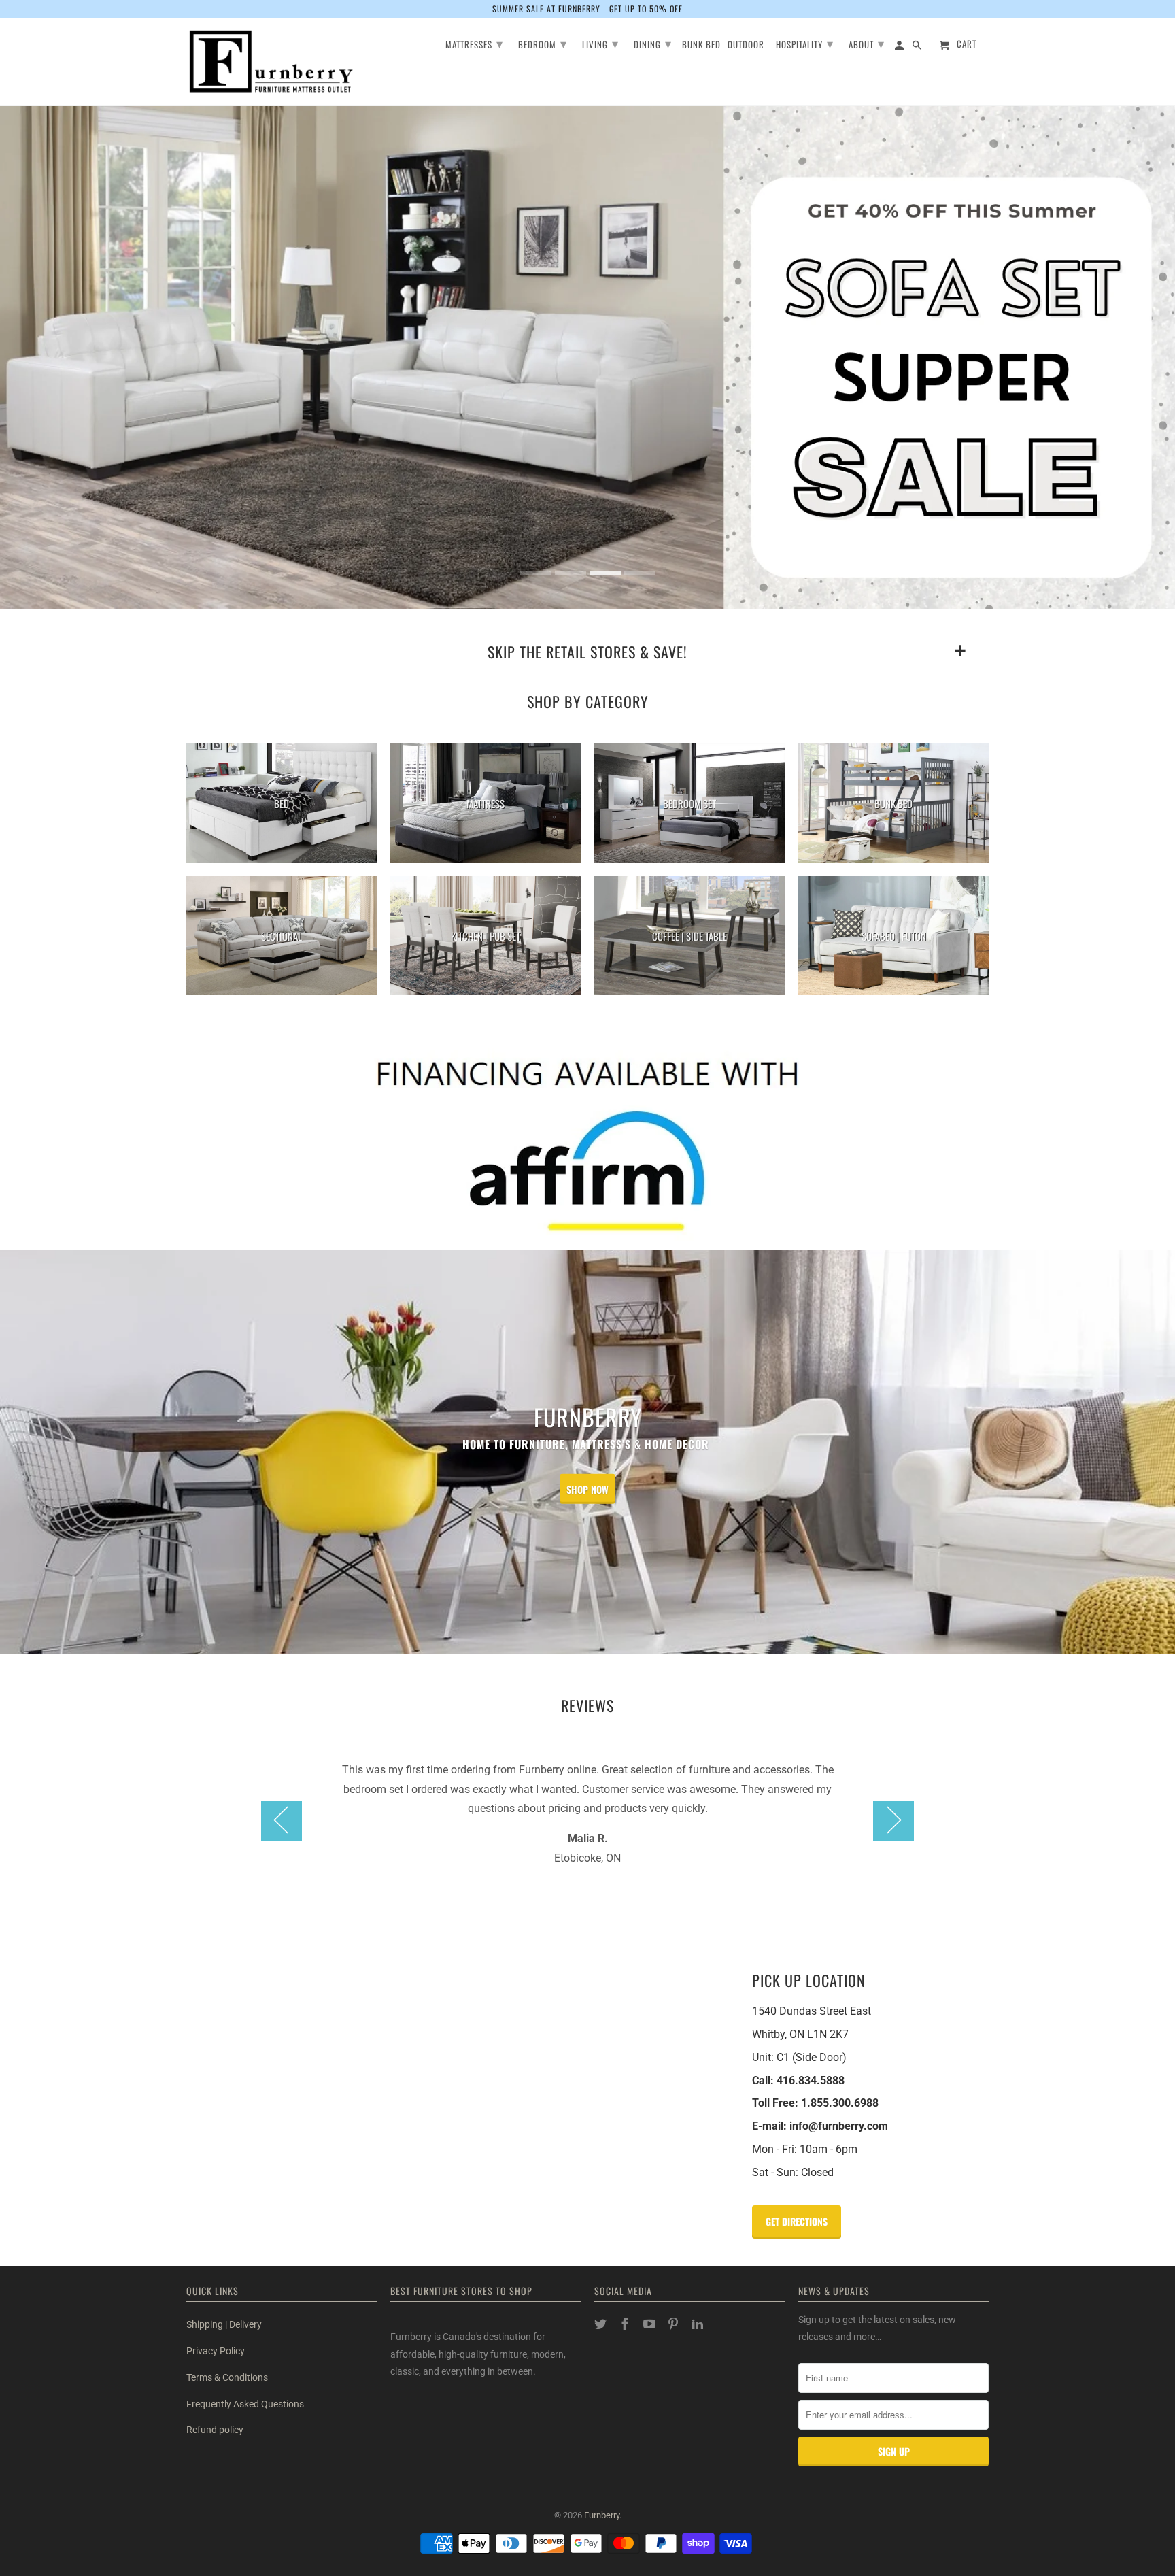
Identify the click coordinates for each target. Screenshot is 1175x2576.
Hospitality (805, 43)
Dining (653, 43)
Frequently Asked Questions (245, 2404)
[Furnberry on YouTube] (651, 2324)
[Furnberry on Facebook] (626, 2324)
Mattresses (474, 43)
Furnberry (602, 2515)
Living (600, 43)
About (867, 43)
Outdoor (746, 45)
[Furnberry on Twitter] (602, 2324)
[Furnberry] (271, 62)
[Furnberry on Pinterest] (675, 2324)
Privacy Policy (216, 2351)
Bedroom (543, 43)
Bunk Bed (701, 45)
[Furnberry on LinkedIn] (699, 2324)
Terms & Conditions (227, 2377)
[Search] (918, 47)
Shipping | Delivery (224, 2324)
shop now (587, 1489)
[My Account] (900, 47)
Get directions (797, 2221)
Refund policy (215, 2430)
